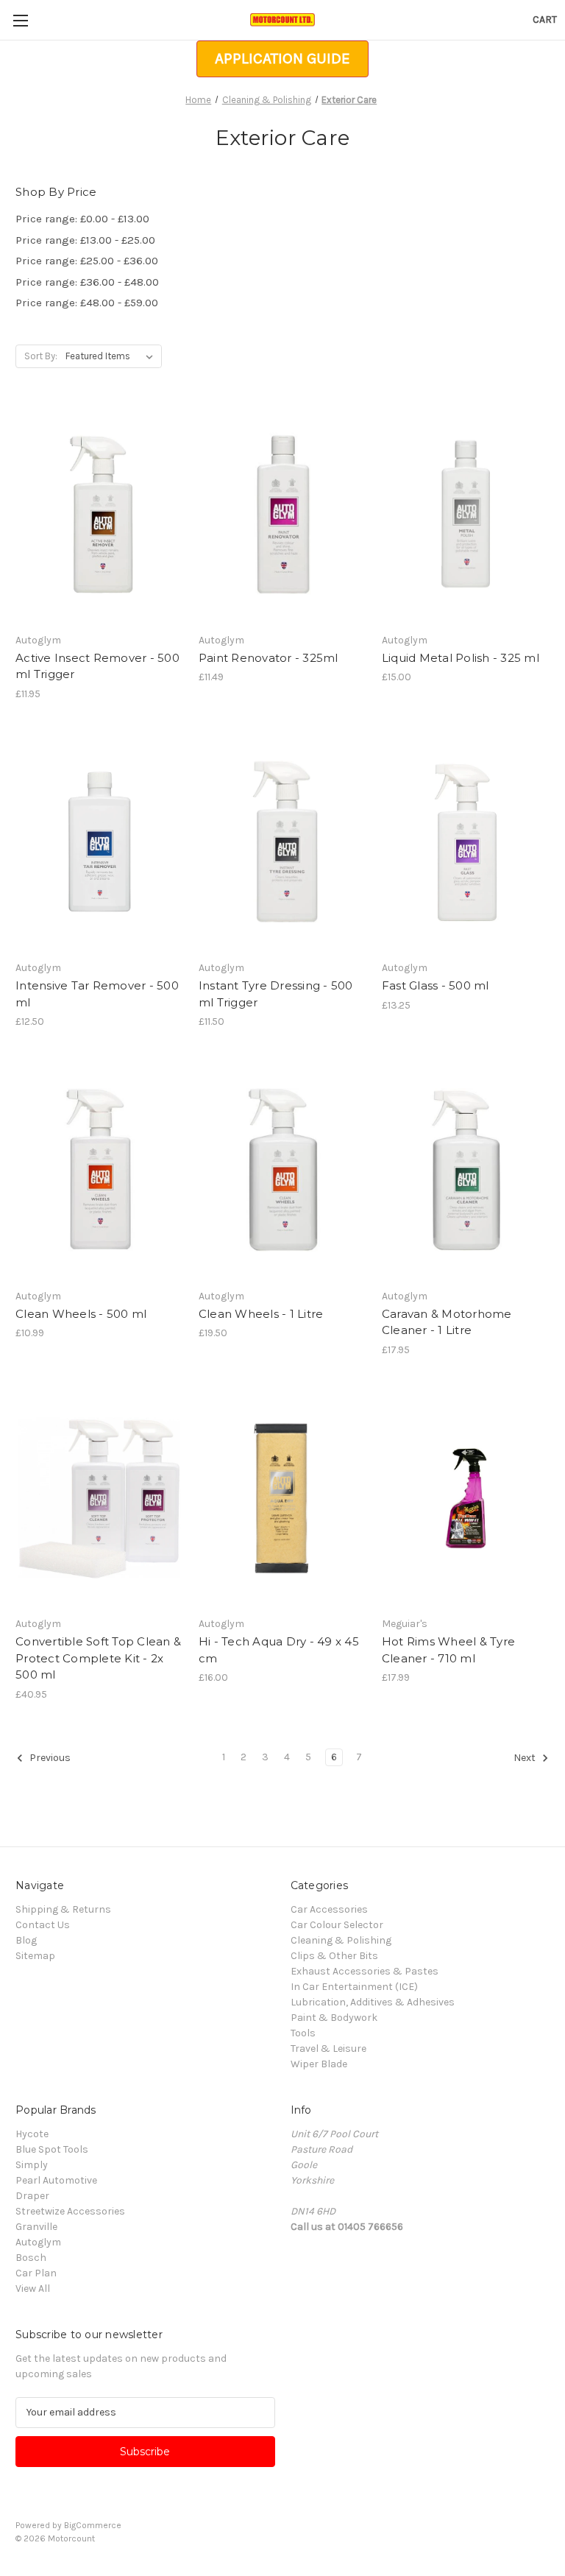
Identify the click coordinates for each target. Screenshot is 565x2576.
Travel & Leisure (328, 2049)
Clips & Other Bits (334, 1956)
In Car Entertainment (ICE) (354, 1987)
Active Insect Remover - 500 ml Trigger (97, 666)
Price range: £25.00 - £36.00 (87, 261)
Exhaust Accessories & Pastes (365, 1971)
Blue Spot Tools (52, 2149)
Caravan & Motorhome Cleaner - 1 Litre (447, 1322)
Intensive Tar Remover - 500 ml (97, 994)
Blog (26, 1940)
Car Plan (36, 2273)
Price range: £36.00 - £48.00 (87, 282)
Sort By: (41, 356)
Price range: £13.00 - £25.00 (85, 240)
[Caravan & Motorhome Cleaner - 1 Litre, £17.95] (466, 1170)
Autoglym (38, 2242)
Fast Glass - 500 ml (436, 985)
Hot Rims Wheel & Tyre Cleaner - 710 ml (448, 1650)
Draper (32, 2196)
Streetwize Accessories (70, 2211)
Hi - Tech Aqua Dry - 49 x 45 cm (279, 1650)
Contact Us (43, 1925)
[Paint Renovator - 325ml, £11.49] (282, 514)
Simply (32, 2165)
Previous (49, 1758)
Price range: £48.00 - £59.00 (87, 303)
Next (526, 1758)
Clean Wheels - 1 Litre (261, 1314)
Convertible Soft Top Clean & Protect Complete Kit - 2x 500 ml (98, 1658)
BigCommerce (93, 2525)
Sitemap (35, 1956)
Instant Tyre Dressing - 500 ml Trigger (276, 994)
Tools (303, 2033)
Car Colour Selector (337, 1925)
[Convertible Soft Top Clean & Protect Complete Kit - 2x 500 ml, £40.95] (99, 1499)
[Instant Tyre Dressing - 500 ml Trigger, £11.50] (282, 843)
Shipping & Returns (63, 1909)
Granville (36, 2227)
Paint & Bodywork (334, 2018)
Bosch (31, 2258)
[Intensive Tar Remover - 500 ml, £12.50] (99, 843)
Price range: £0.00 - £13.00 (82, 219)
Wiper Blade (319, 2064)
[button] (282, 59)
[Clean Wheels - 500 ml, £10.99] (99, 1170)
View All (33, 2289)
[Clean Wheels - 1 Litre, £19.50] (282, 1170)
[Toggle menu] (20, 20)
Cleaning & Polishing (341, 1940)
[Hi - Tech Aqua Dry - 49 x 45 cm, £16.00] (282, 1499)
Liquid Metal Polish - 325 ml (461, 658)
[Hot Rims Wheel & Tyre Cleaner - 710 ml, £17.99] (466, 1499)
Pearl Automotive (56, 2180)
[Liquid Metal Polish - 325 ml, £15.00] (466, 514)
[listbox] (112, 356)
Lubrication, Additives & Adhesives (373, 2002)
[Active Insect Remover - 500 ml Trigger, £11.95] (99, 514)
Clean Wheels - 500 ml (81, 1314)
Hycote (32, 2134)
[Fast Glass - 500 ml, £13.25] (466, 843)
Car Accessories (329, 1909)
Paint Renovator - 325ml (269, 658)
